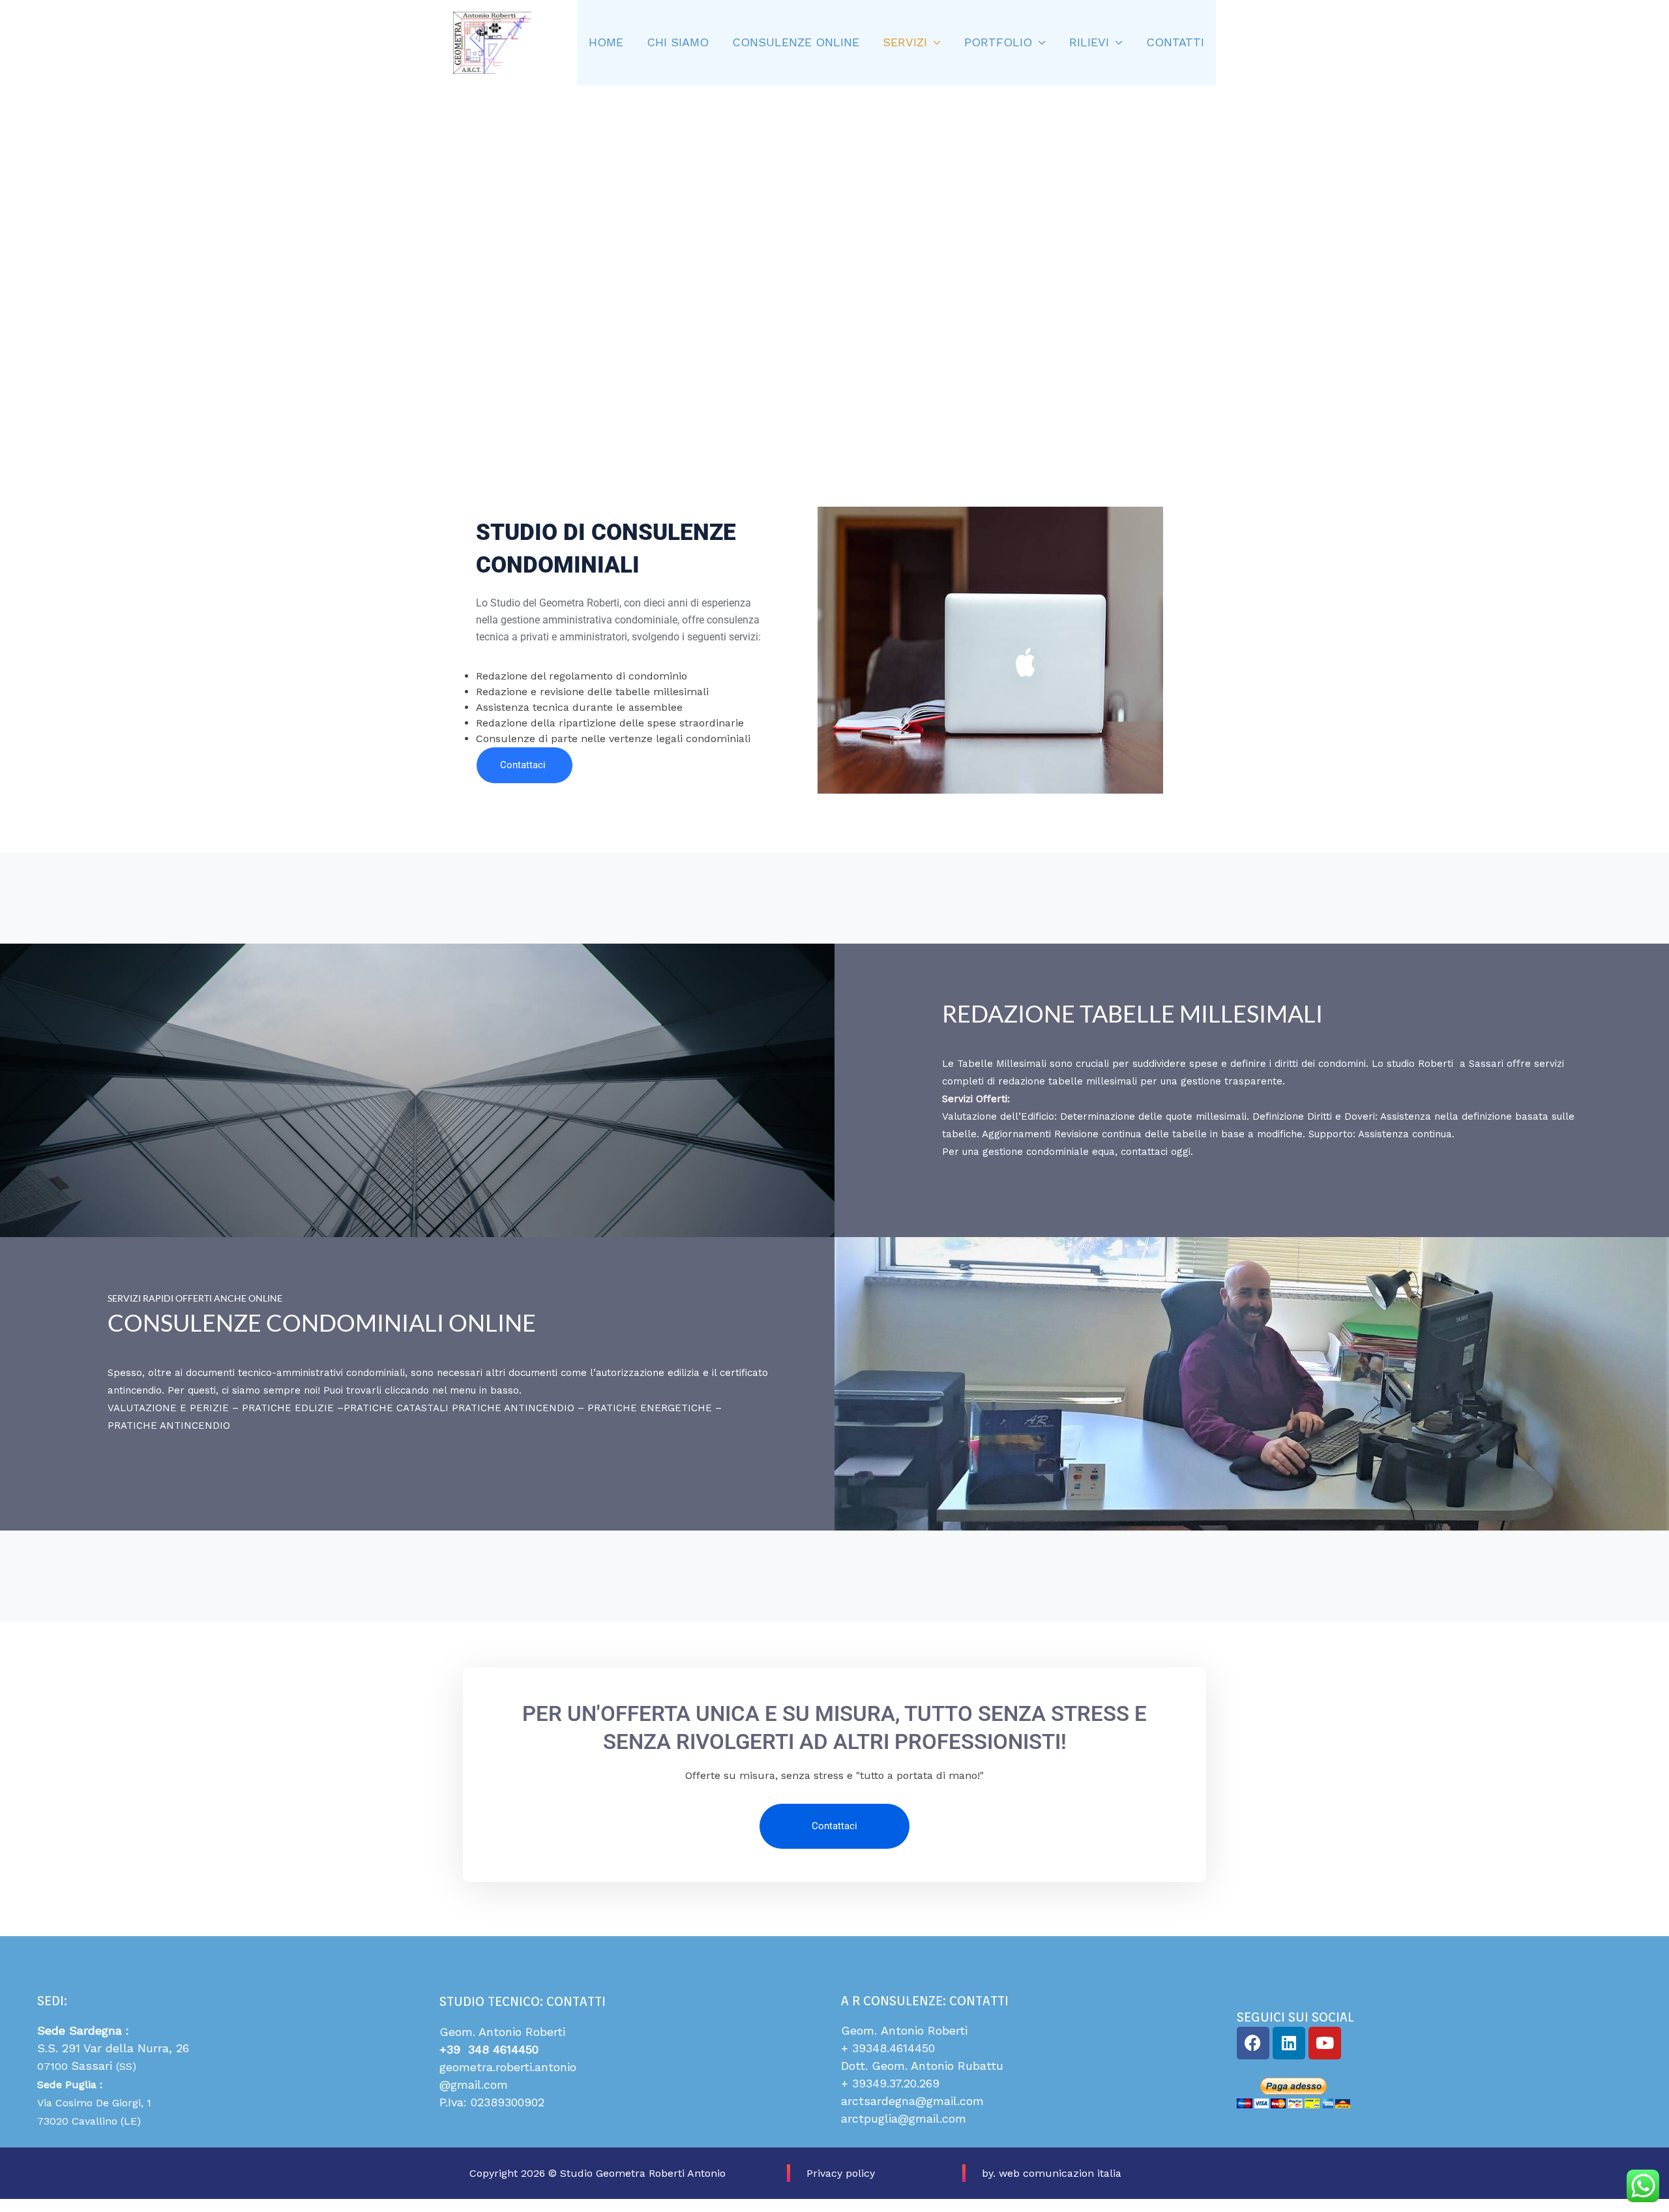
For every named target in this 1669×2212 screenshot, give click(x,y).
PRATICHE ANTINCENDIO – (520, 1408)
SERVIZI (905, 42)
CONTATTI (1175, 42)
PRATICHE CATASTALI (398, 1408)
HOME (606, 42)
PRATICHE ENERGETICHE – (655, 1408)
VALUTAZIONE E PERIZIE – (175, 1408)
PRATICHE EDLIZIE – (293, 1408)
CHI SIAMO (678, 42)
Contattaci (523, 765)
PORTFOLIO (998, 42)
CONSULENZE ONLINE (796, 42)
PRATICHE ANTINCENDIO (169, 1426)
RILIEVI (1089, 42)
